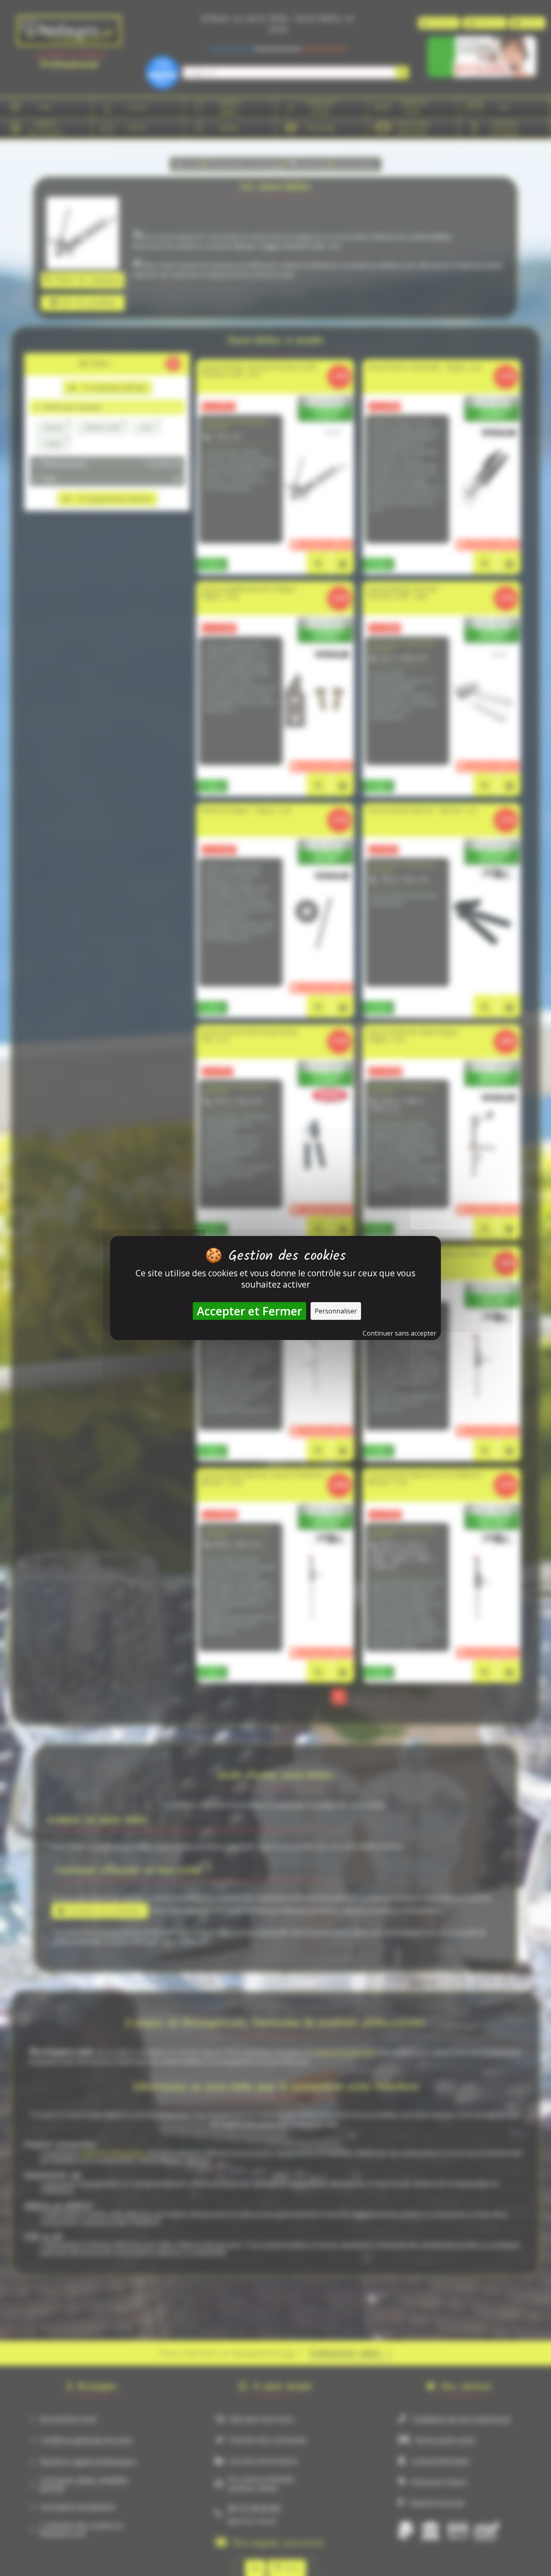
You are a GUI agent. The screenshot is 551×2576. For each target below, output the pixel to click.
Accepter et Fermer (249, 1311)
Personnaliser (336, 1311)
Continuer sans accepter (400, 1333)
